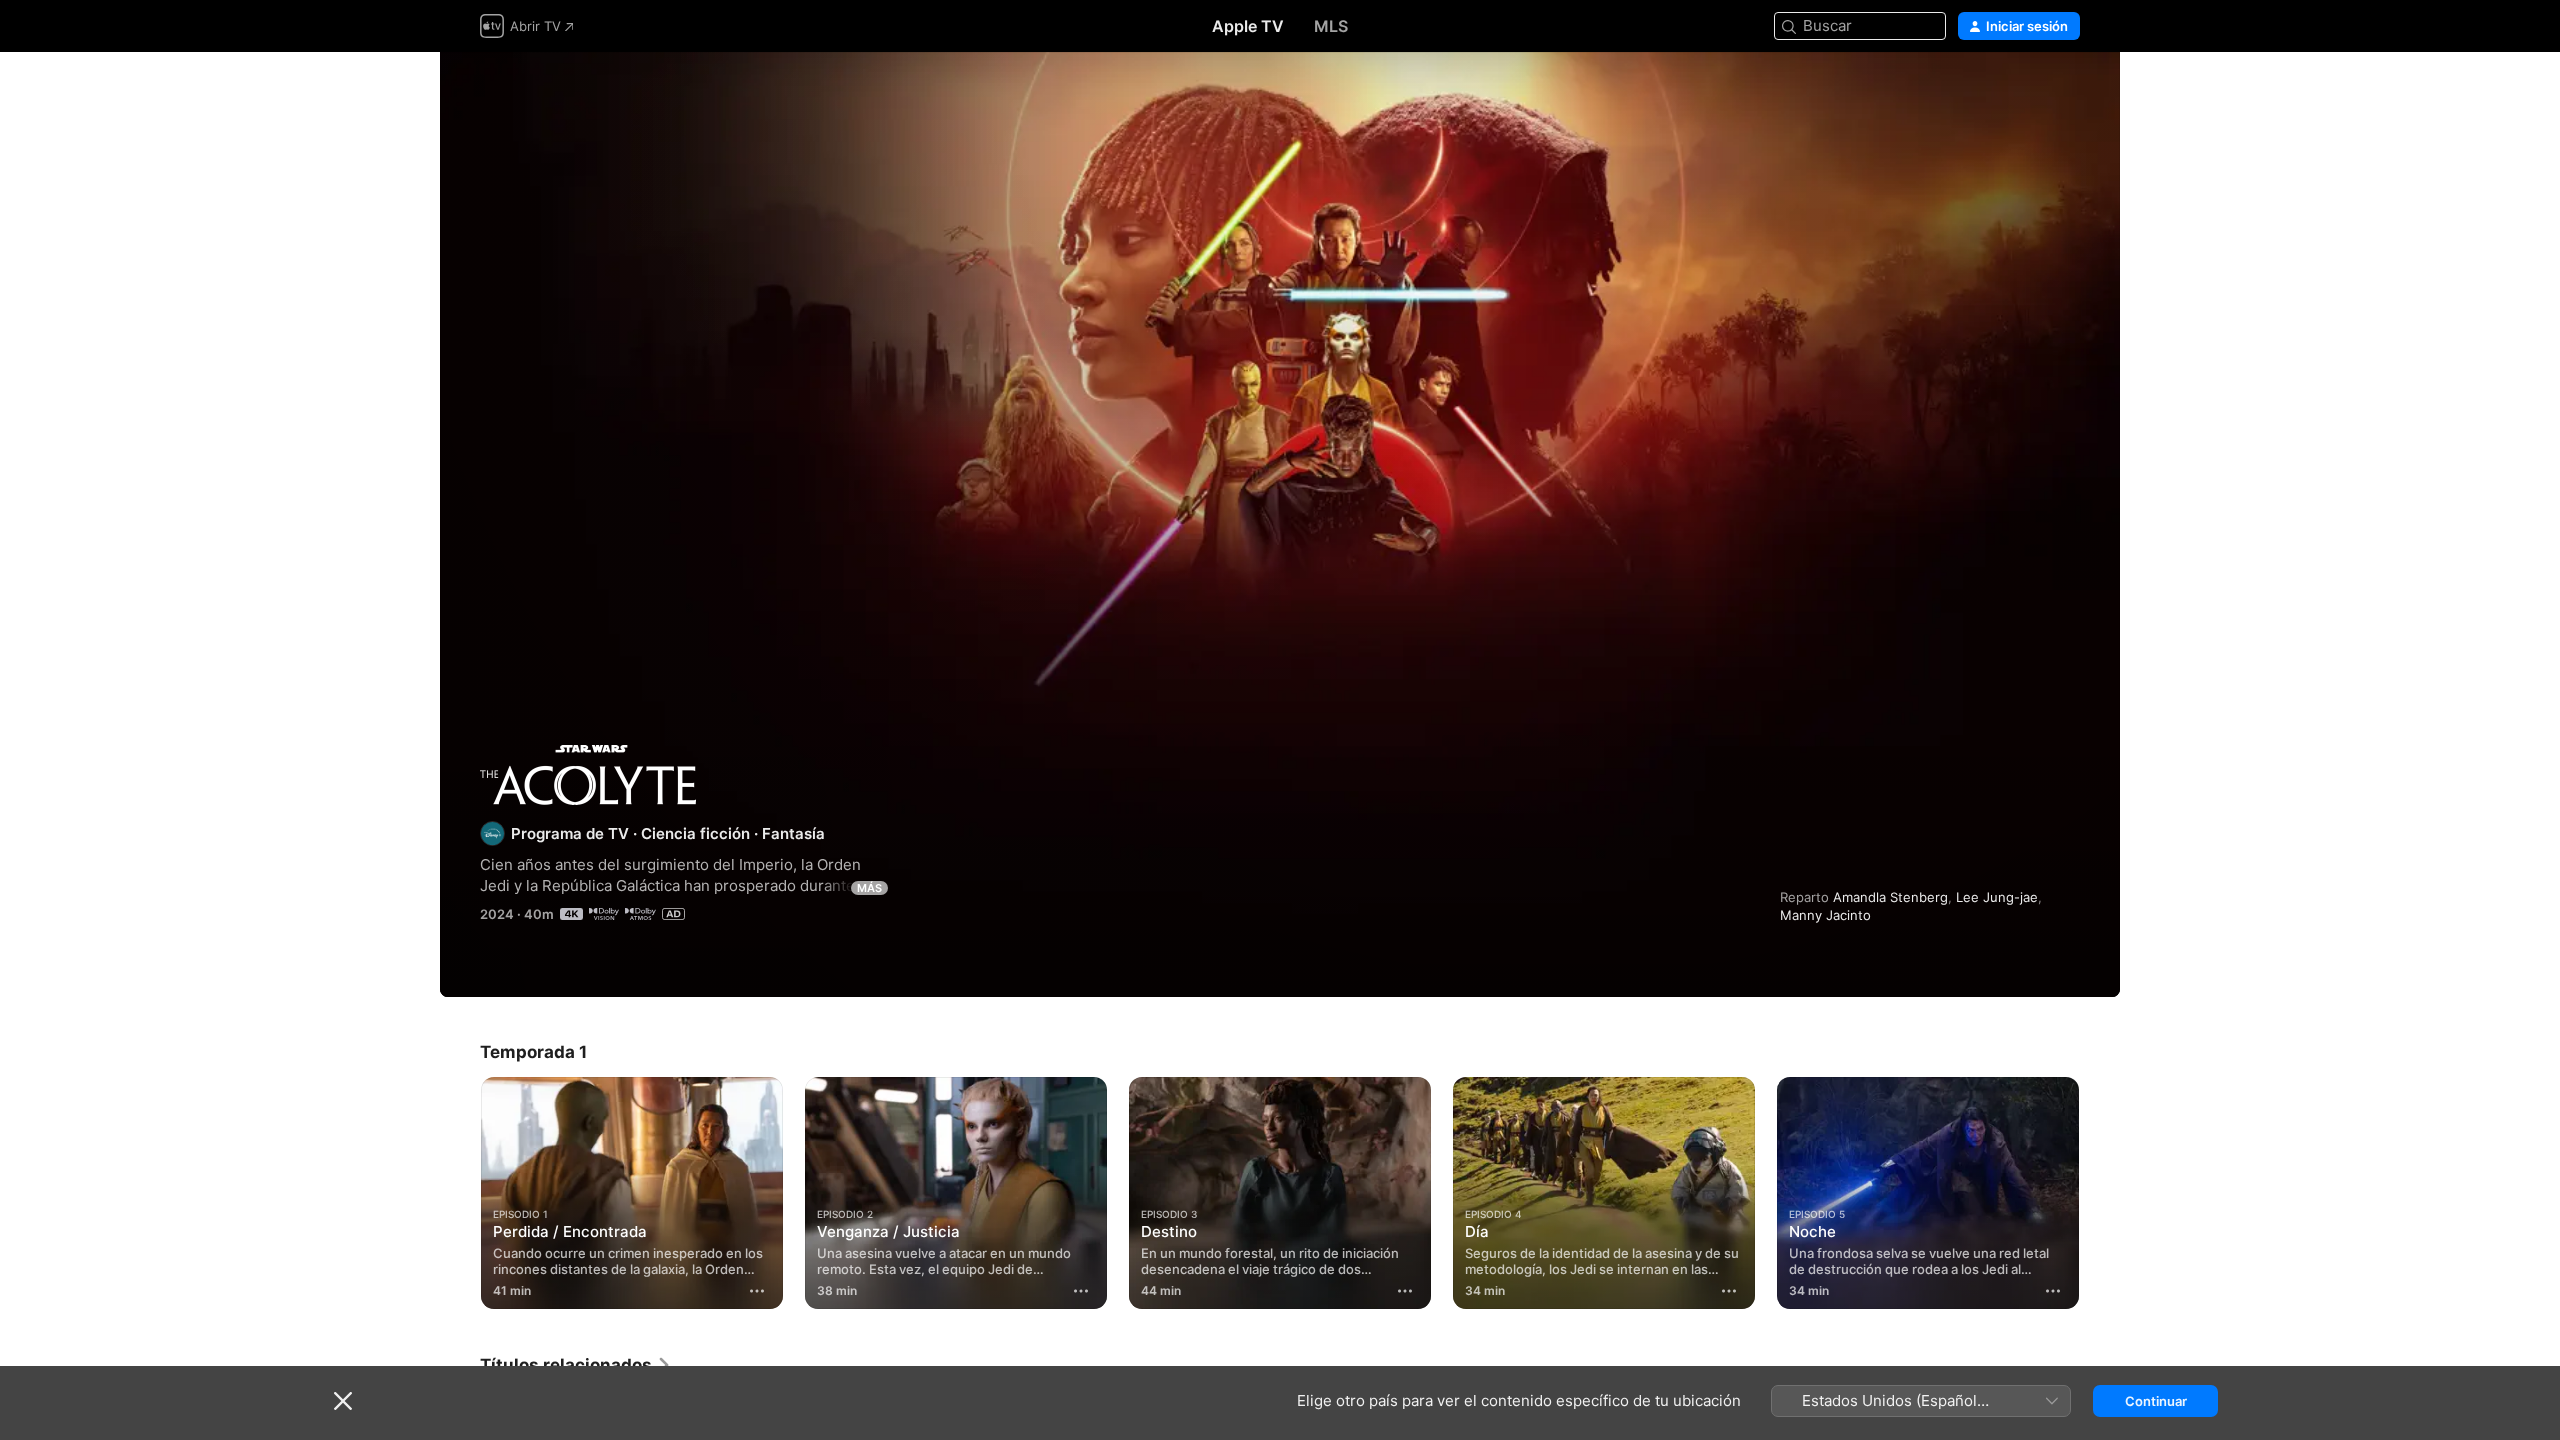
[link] (576, 1365)
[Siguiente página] (2100, 1193)
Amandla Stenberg (1890, 897)
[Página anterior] (460, 1193)
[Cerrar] (343, 1401)
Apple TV (1248, 26)
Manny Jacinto (1825, 915)
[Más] (757, 1291)
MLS (1331, 26)
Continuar (2156, 1401)
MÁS (869, 888)
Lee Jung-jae (1997, 897)
